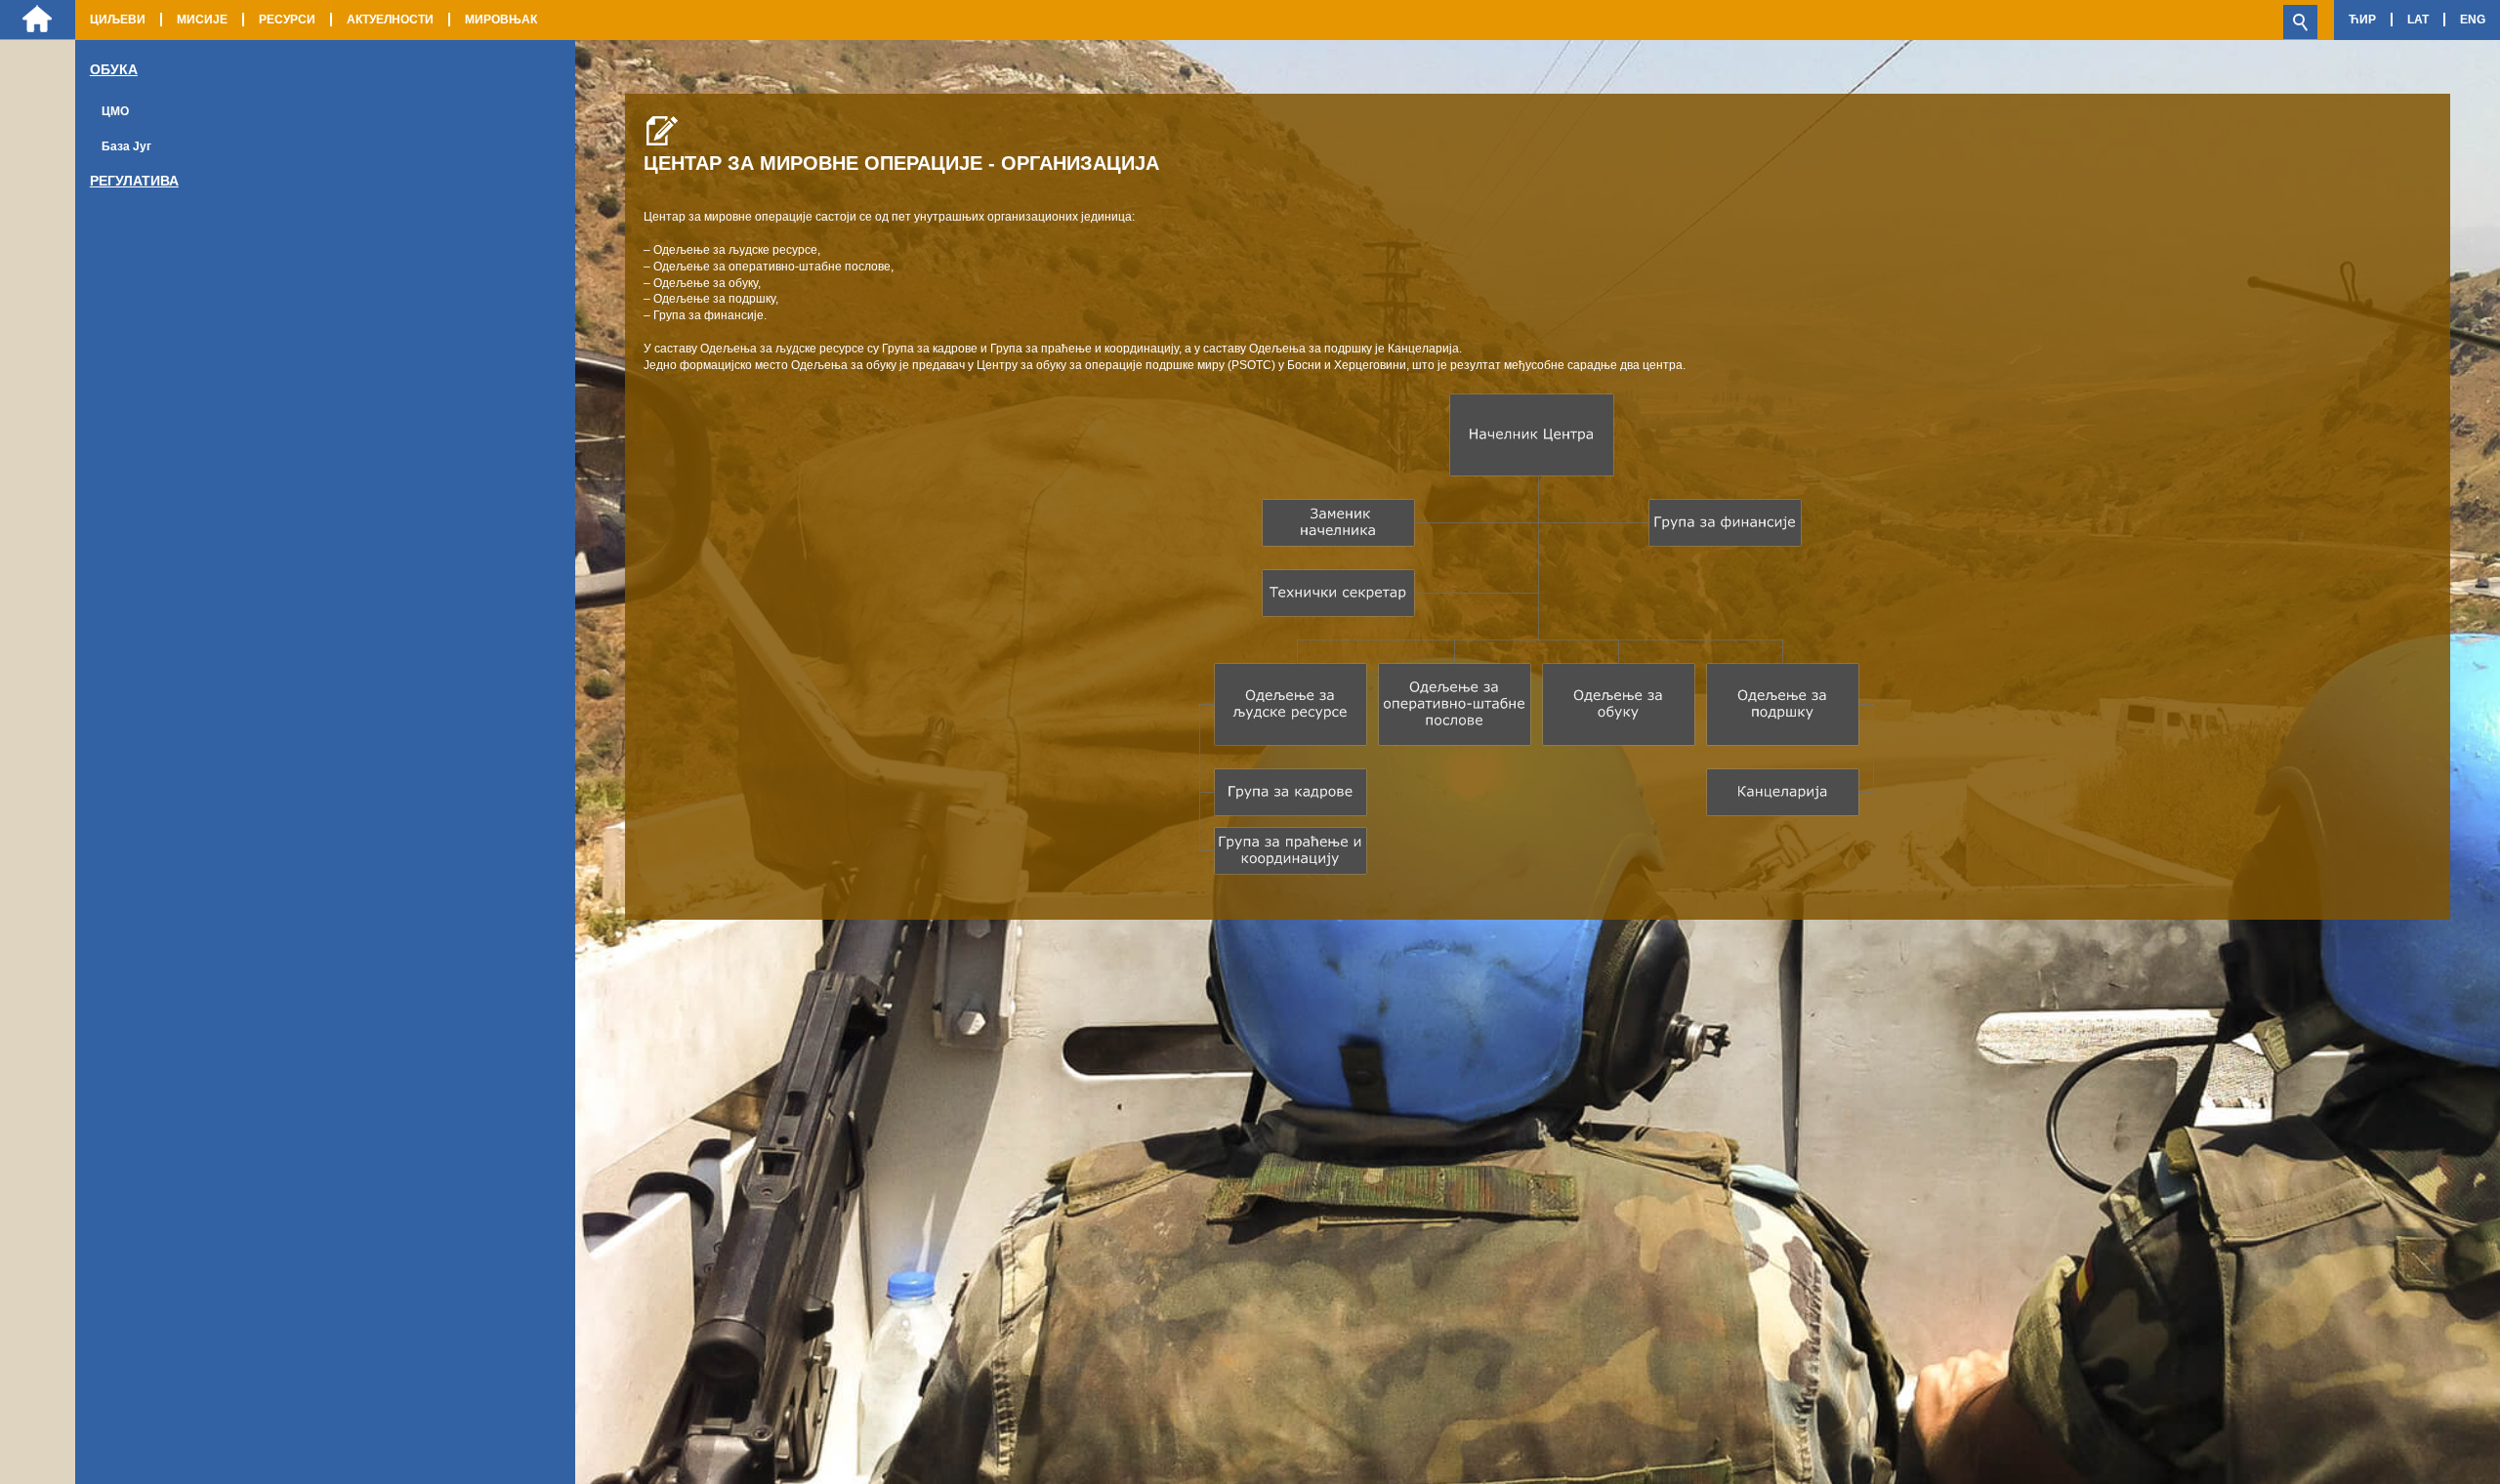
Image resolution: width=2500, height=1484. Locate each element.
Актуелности (390, 20)
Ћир (2362, 20)
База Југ (126, 146)
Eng (2473, 20)
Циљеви (118, 20)
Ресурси (287, 20)
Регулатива (134, 181)
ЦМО (115, 111)
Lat (2418, 20)
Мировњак (501, 20)
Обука (114, 69)
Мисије (202, 20)
